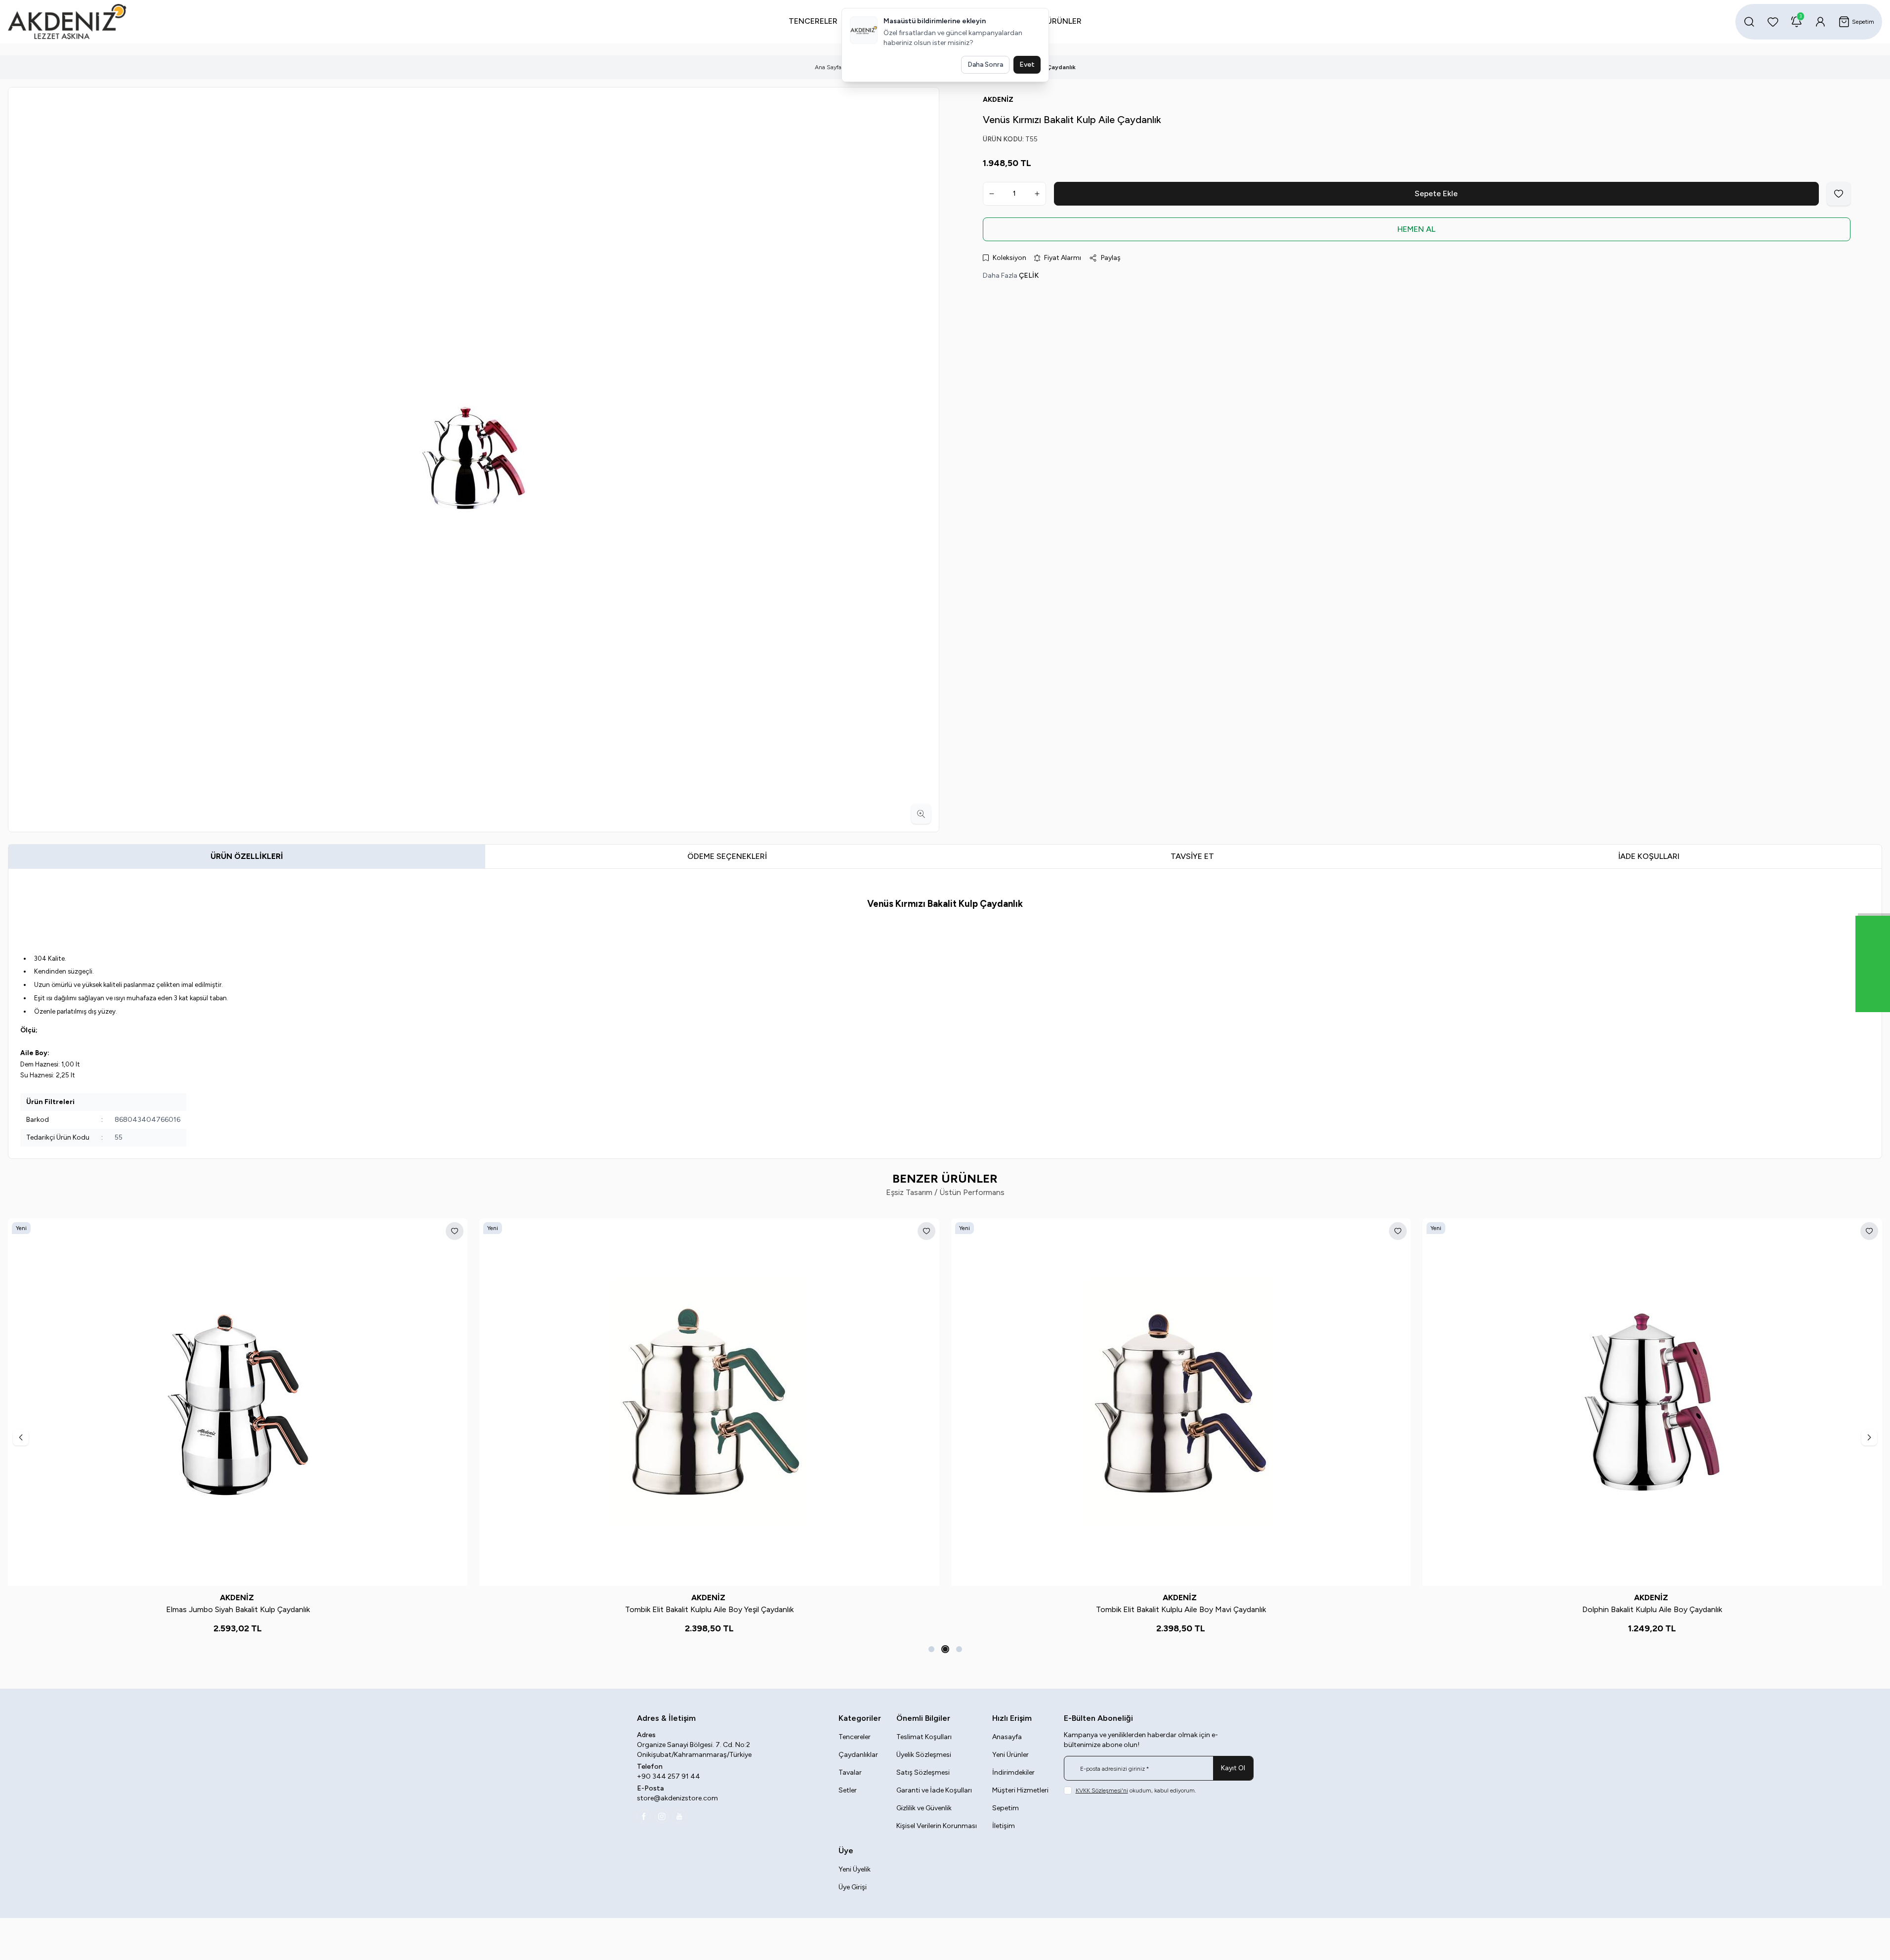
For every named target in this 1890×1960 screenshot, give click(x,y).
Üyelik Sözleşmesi (924, 1755)
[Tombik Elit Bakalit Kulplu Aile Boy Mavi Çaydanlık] (1181, 1402)
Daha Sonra (985, 64)
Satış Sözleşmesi (923, 1772)
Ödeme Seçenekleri (727, 856)
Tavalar (850, 1772)
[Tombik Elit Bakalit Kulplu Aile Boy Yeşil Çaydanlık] (709, 1402)
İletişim (1004, 1826)
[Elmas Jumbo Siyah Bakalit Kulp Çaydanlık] (238, 1402)
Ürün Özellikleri (247, 856)
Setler (848, 1790)
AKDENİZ (238, 1598)
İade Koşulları (1649, 856)
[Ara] (1749, 22)
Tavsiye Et (1192, 856)
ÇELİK (1029, 276)
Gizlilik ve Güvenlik (924, 1808)
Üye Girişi (853, 1887)
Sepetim (1006, 1808)
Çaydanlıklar (858, 1755)
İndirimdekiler (1013, 1772)
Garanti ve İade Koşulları (934, 1790)
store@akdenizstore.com (677, 1798)
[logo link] (67, 22)
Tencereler (855, 1737)
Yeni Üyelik (855, 1869)
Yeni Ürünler (1010, 1755)
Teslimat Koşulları (924, 1737)
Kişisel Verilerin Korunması (937, 1826)
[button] (931, 1649)
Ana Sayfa (828, 67)
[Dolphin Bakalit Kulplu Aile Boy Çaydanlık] (1652, 1402)
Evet (1027, 64)
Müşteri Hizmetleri (1020, 1790)
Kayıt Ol (1233, 1768)
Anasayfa (1007, 1737)
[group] (474, 460)
